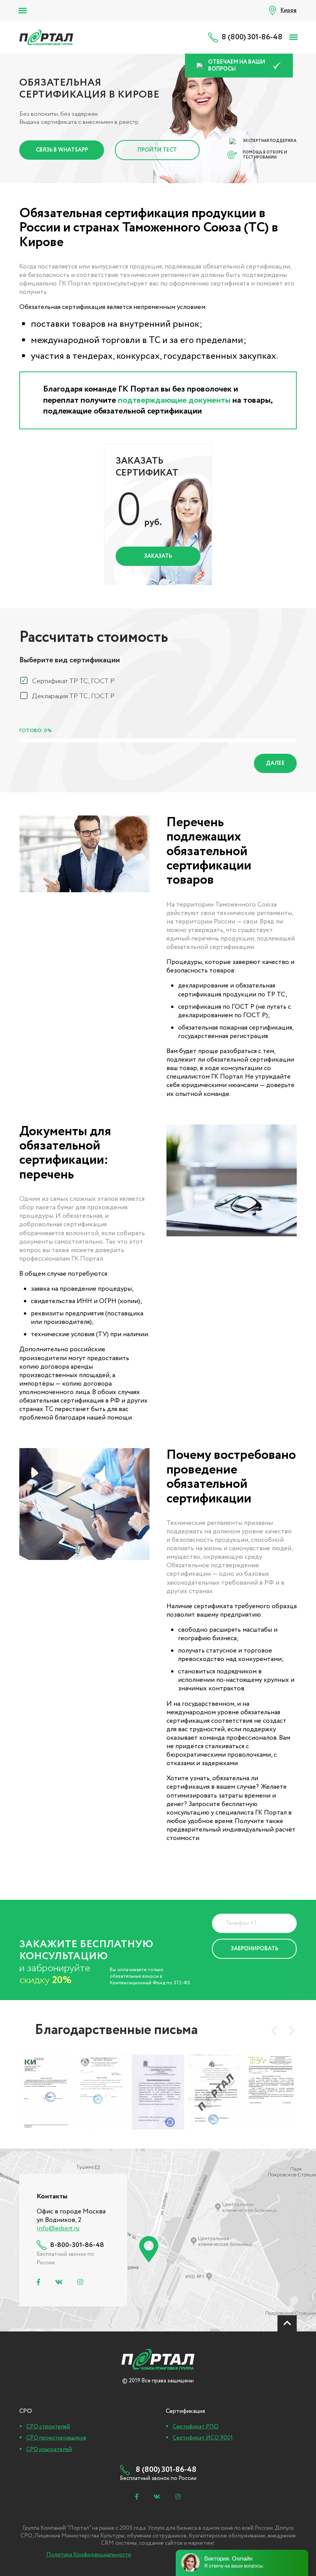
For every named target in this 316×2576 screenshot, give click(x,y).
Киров (289, 10)
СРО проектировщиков (56, 2438)
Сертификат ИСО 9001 (203, 2438)
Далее (275, 763)
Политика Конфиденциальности (242, 1972)
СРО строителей (48, 2427)
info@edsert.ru (58, 2229)
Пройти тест (157, 150)
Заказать (158, 556)
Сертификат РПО (196, 2427)
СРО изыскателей (49, 2449)
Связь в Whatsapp (62, 150)
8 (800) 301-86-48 (252, 37)
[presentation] (274, 2031)
